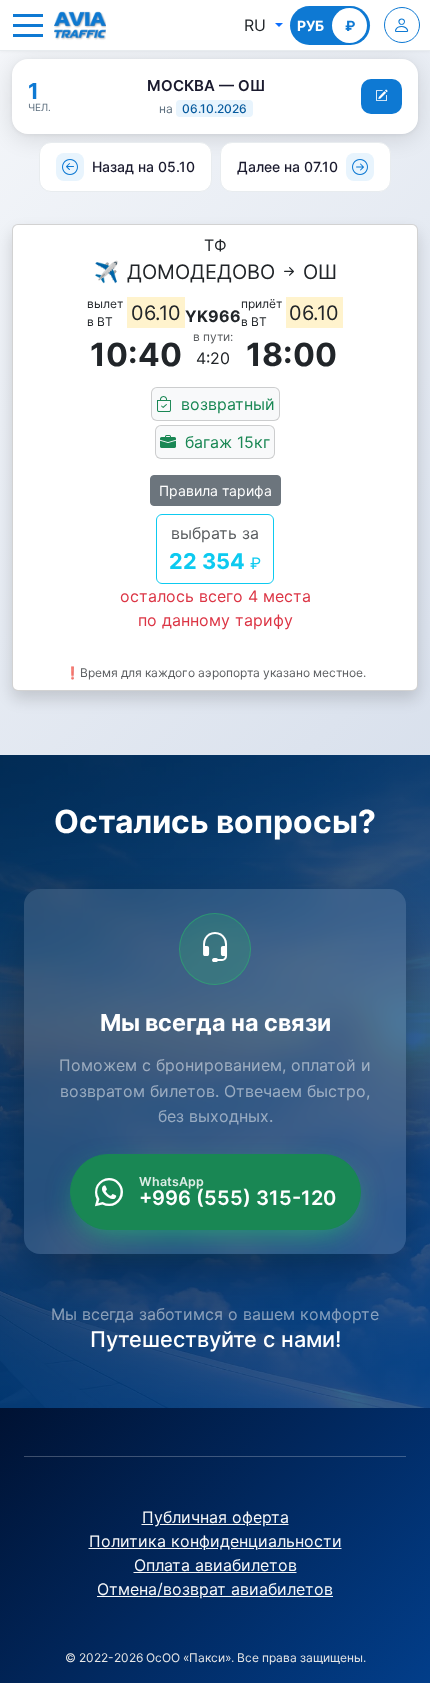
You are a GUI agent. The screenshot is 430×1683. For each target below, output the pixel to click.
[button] (28, 25)
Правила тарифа (215, 490)
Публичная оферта (215, 1517)
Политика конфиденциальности (215, 1541)
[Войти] (402, 25)
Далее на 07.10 (287, 166)
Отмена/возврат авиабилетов (215, 1589)
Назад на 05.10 (143, 166)
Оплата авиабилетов (215, 1565)
